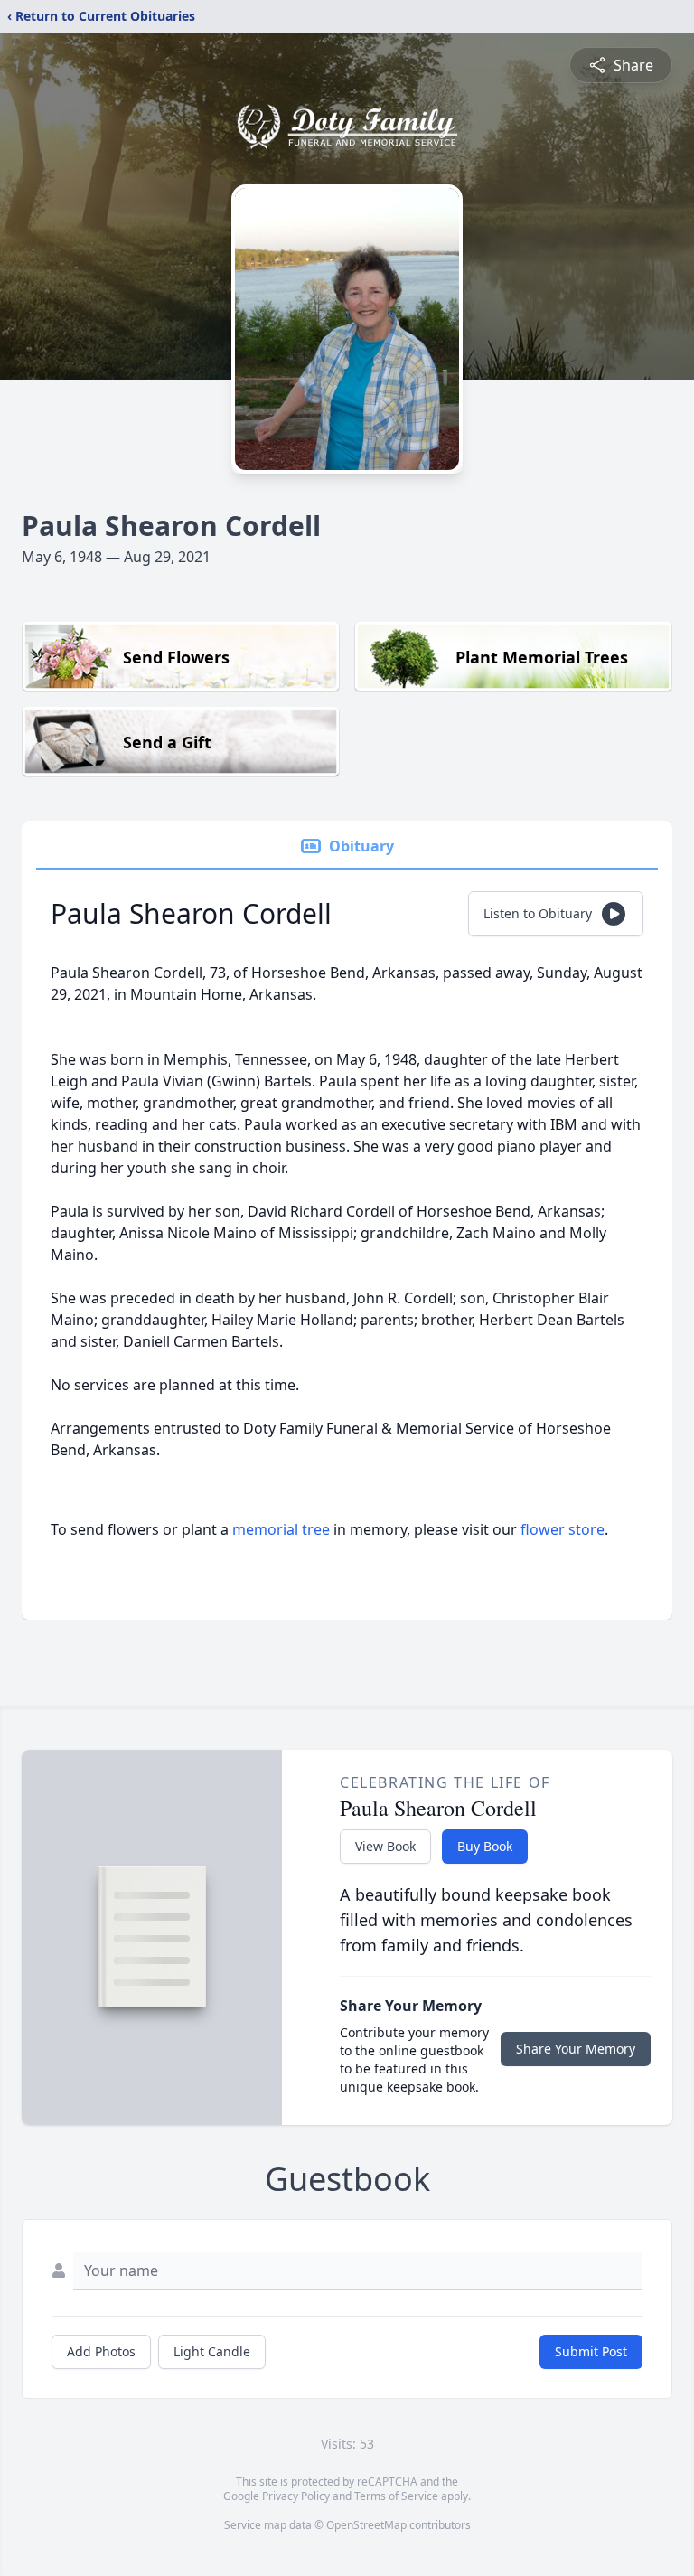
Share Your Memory (576, 2049)
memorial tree (281, 1529)
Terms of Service (396, 2496)
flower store (563, 1529)
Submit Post (591, 2351)
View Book (385, 1846)
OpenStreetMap (366, 2525)
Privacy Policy (296, 2496)
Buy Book (485, 1846)
